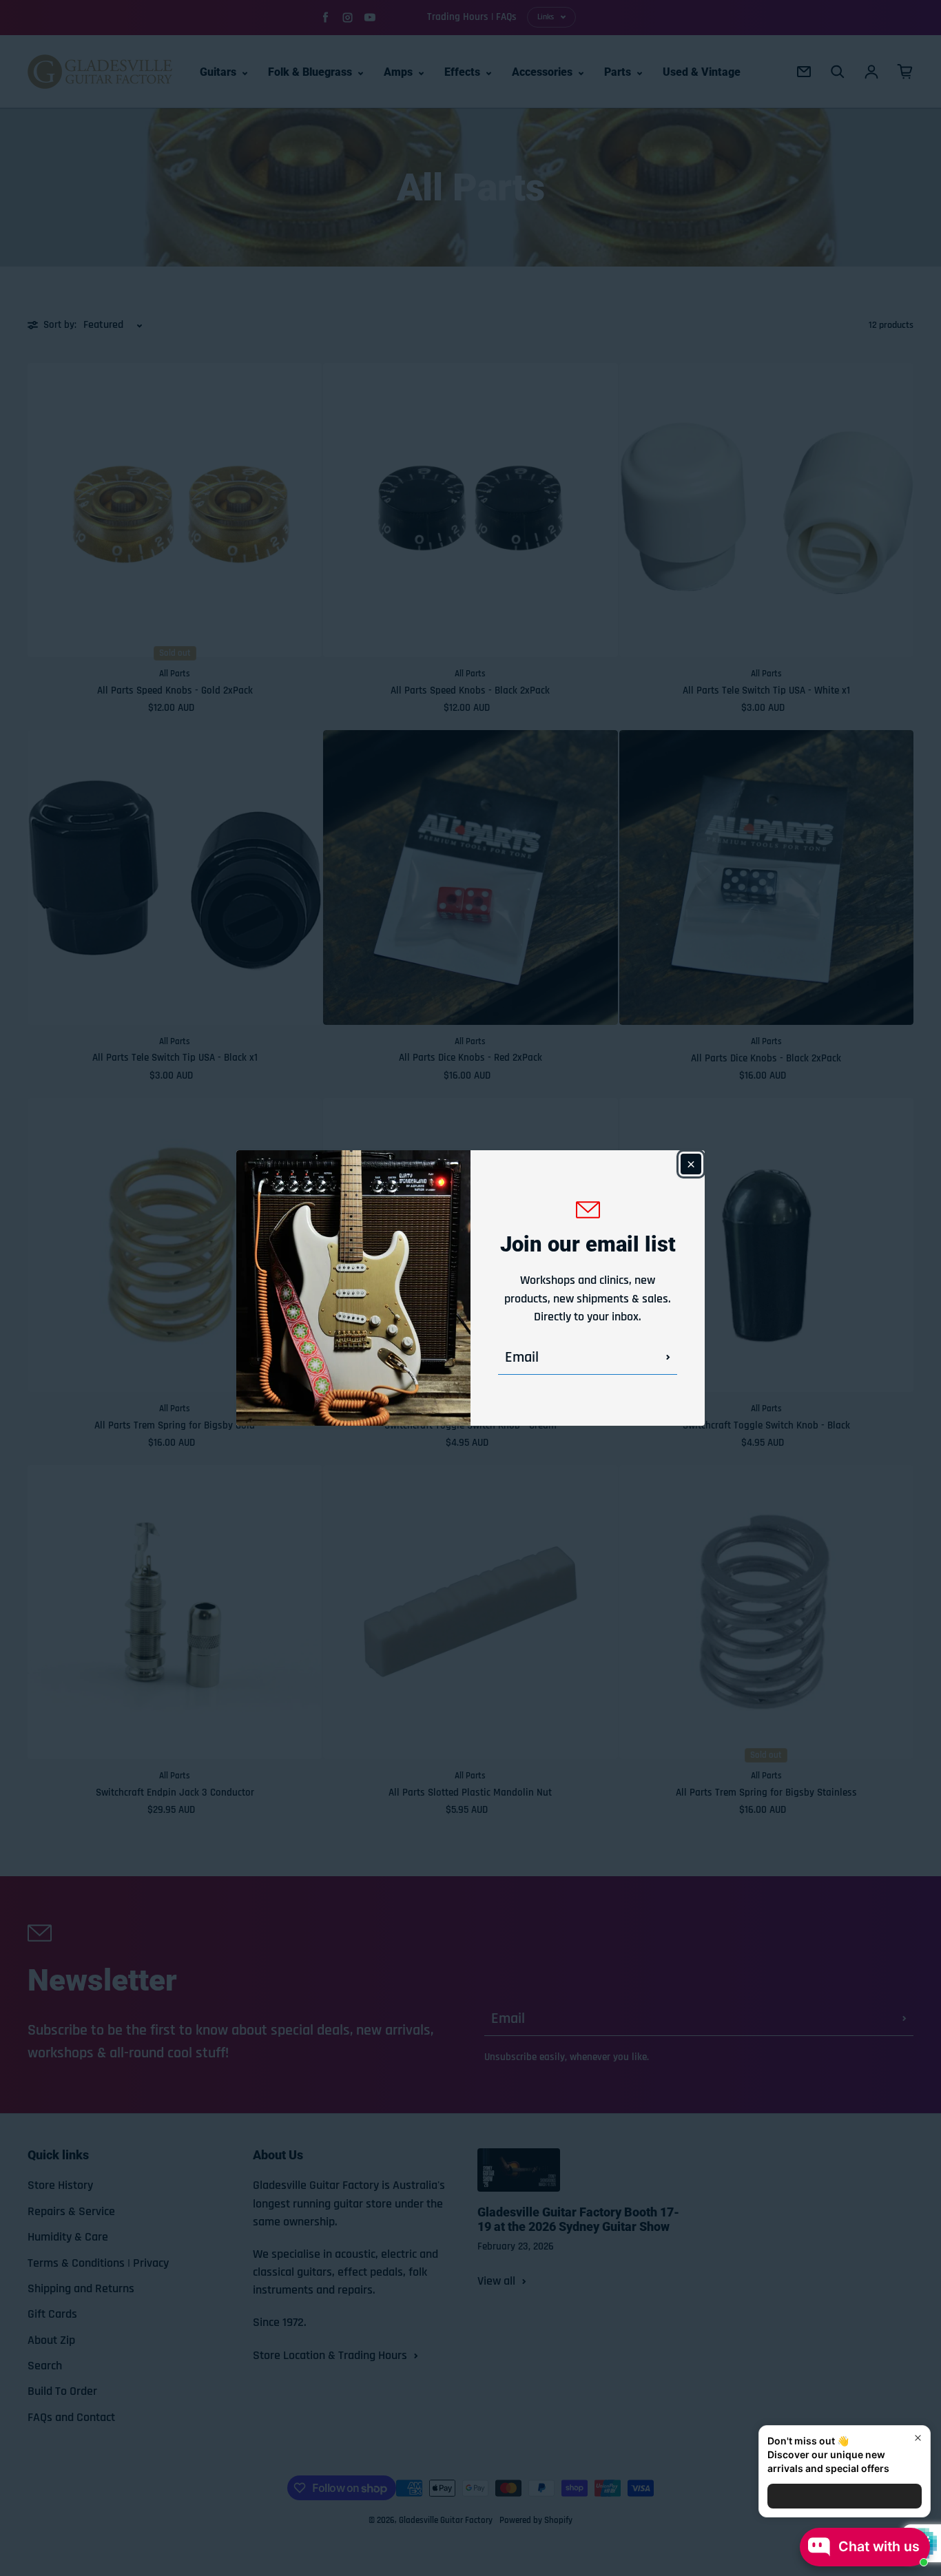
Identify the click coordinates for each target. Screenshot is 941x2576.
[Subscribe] (668, 1358)
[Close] (691, 1164)
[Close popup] (918, 2438)
